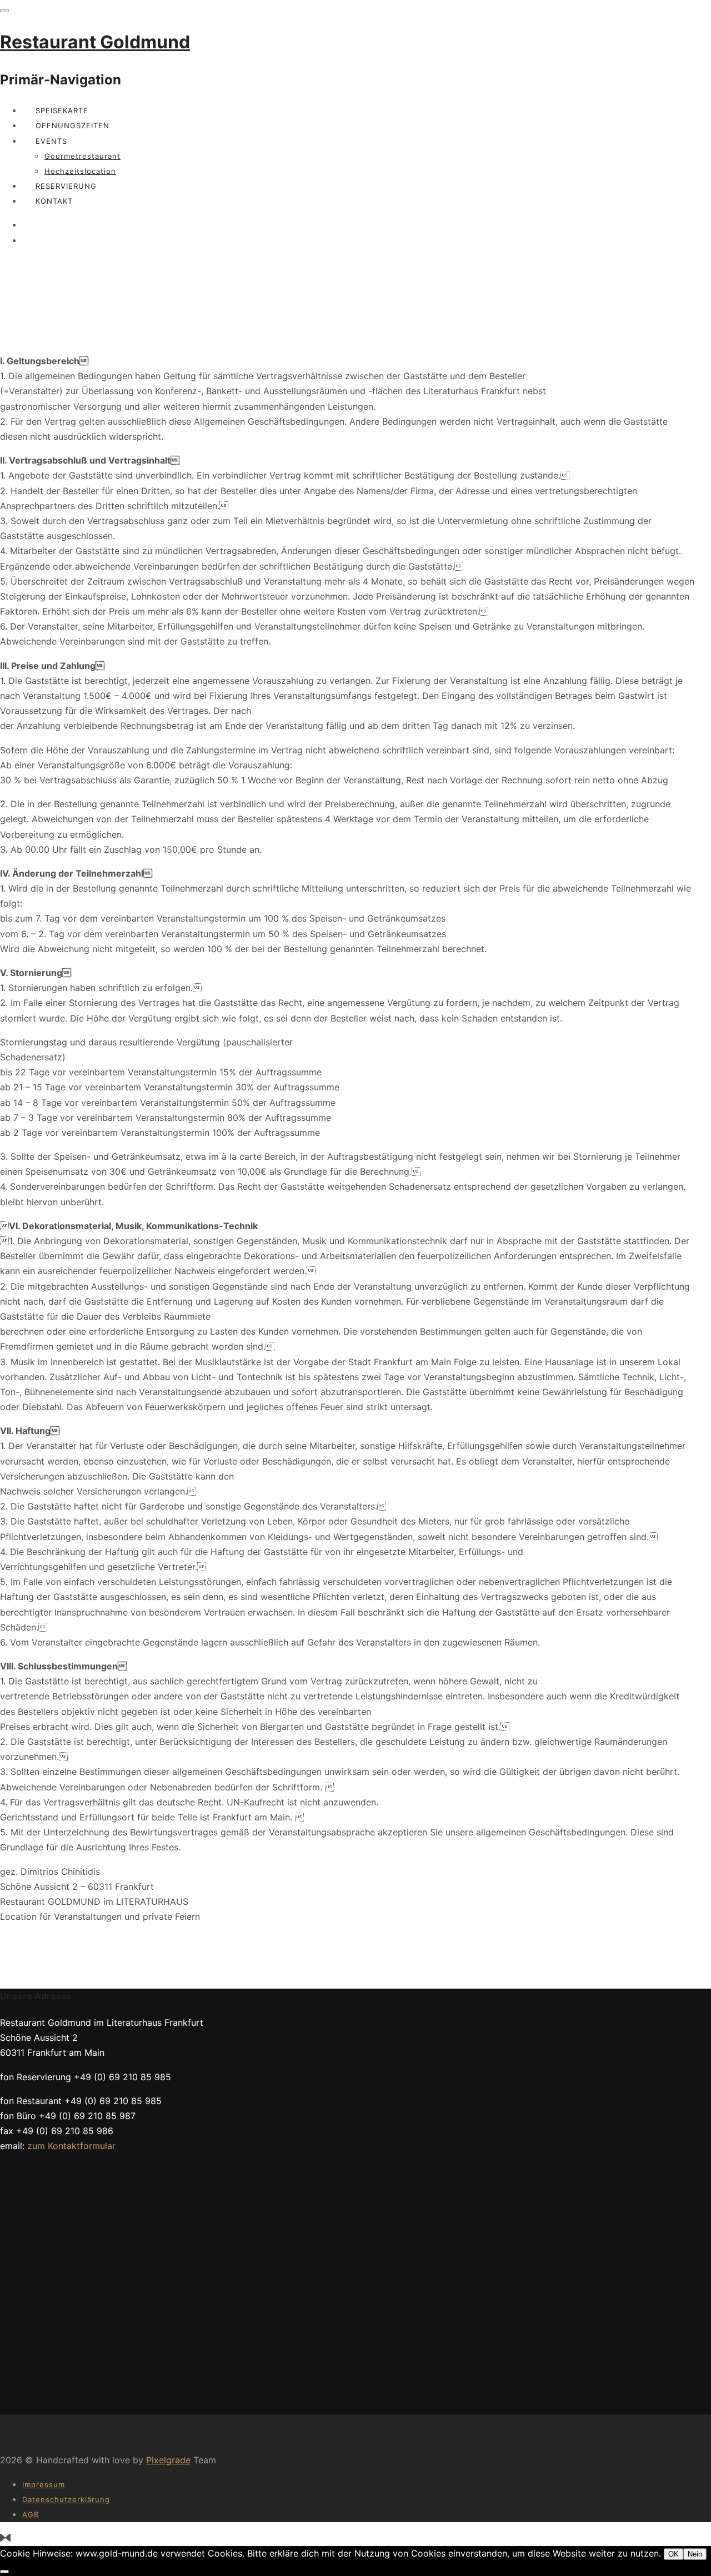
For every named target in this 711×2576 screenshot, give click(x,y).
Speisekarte (62, 110)
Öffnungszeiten (72, 125)
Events (51, 141)
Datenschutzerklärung (66, 2499)
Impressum (44, 2484)
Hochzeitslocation (80, 171)
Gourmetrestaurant (82, 156)
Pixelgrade (168, 2460)
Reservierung (66, 186)
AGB (31, 2514)
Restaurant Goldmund (95, 42)
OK (674, 2554)
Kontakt (54, 201)
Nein (695, 2554)
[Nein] (4, 2572)
